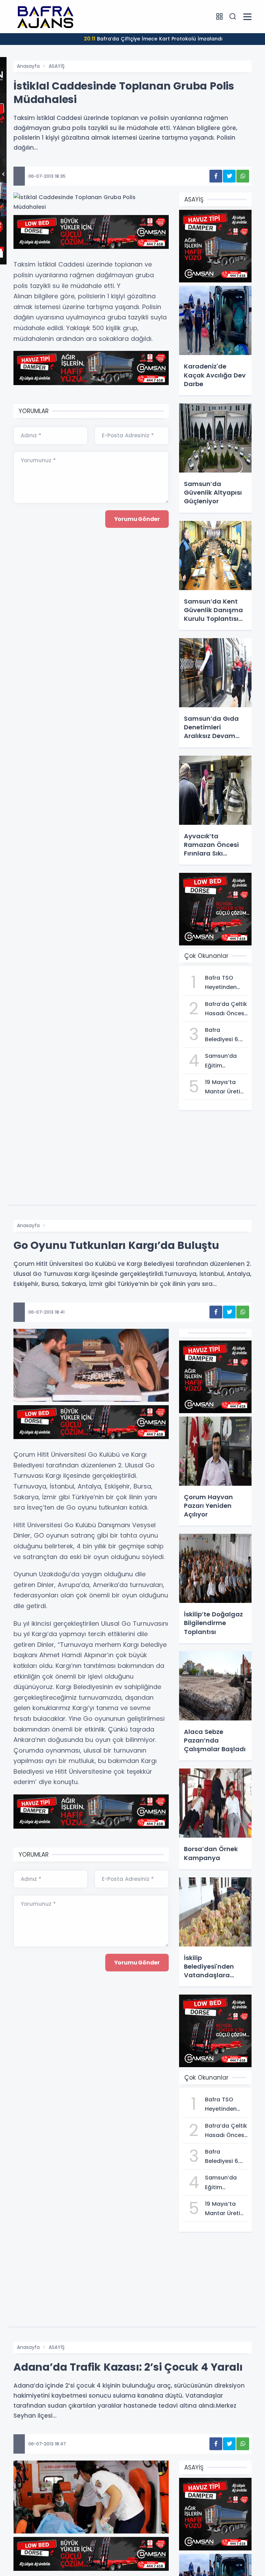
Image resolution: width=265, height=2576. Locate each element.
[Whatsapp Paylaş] (243, 176)
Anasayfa (28, 66)
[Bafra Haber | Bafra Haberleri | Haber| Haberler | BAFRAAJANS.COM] (48, 16)
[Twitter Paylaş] (229, 176)
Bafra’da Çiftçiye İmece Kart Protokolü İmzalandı (153, 39)
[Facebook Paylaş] (216, 176)
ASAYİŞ (57, 66)
